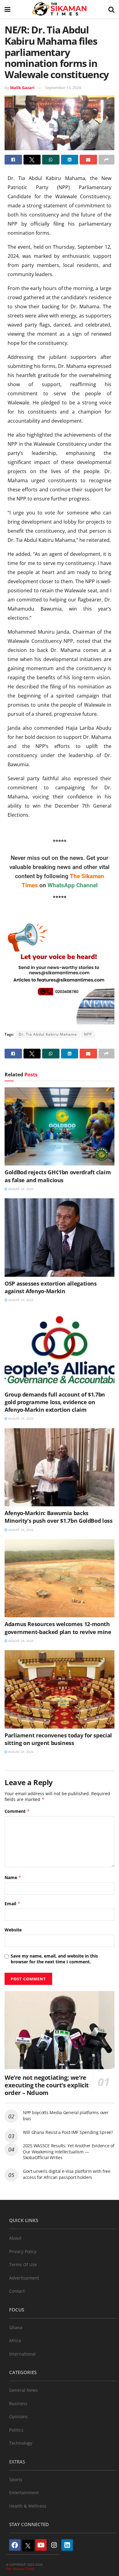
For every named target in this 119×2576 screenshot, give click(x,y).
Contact (17, 2291)
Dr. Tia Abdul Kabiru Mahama (48, 1034)
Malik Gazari (22, 88)
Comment (17, 1811)
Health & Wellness (28, 2506)
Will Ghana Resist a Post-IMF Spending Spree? (68, 2132)
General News (23, 2390)
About (15, 2238)
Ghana (16, 2327)
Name (13, 1877)
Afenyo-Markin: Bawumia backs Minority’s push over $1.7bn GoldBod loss (59, 1517)
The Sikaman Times (20, 2569)
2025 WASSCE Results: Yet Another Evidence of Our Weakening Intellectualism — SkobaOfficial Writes (69, 2152)
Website (13, 1930)
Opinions (18, 2417)
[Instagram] (54, 2545)
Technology (21, 2443)
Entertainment (24, 2493)
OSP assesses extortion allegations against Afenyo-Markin (51, 1287)
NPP (88, 1034)
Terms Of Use (23, 2264)
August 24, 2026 (20, 1189)
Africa (15, 2341)
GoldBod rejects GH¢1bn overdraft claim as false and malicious (58, 1176)
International (22, 2354)
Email (13, 1904)
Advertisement (24, 2278)
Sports (16, 2479)
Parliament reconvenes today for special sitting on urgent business (58, 1739)
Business (18, 2403)
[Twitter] (28, 2546)
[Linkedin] (67, 2545)
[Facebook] (15, 2545)
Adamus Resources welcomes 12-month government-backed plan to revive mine (58, 1628)
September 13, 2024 (63, 88)
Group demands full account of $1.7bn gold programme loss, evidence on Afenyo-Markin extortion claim (55, 1402)
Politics (16, 2430)
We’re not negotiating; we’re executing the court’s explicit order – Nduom (47, 2085)
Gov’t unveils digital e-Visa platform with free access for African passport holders (67, 2174)
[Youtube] (41, 2545)
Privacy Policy (23, 2251)
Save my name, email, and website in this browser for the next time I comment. (54, 1959)
